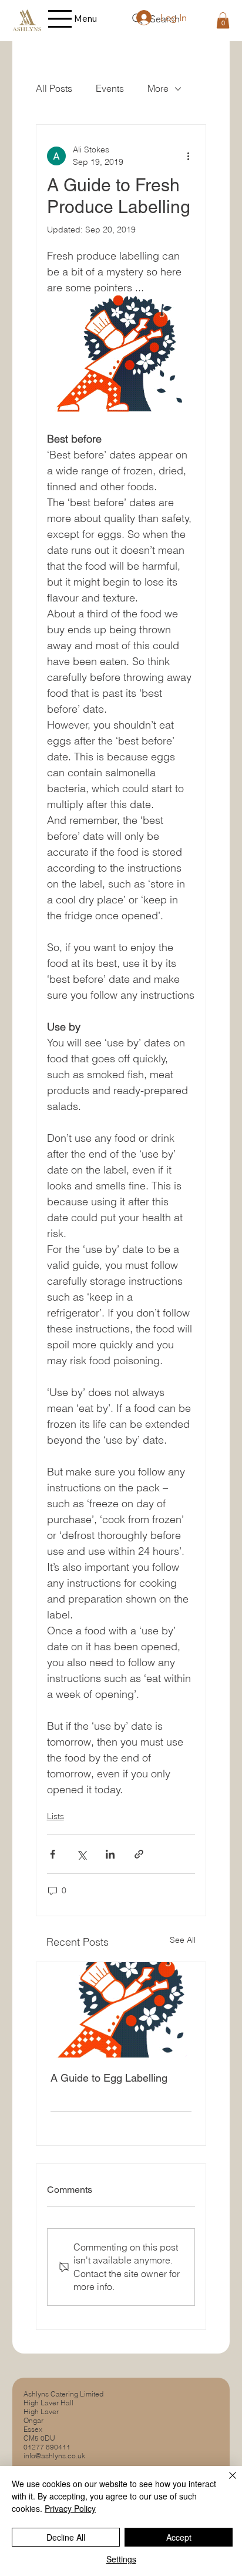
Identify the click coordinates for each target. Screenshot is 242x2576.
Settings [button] (121, 2559)
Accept (179, 2537)
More (158, 88)
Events (110, 88)
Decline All (66, 2537)
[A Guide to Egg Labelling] (121, 2010)
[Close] (226, 2482)
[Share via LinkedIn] (110, 1854)
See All (183, 1940)
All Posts (54, 88)
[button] (223, 20)
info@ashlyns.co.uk (54, 2456)
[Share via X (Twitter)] (81, 1854)
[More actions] (188, 156)
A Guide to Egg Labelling (109, 2078)
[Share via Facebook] (53, 1854)
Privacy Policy (70, 2508)
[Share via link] (139, 1854)
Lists (56, 1816)
